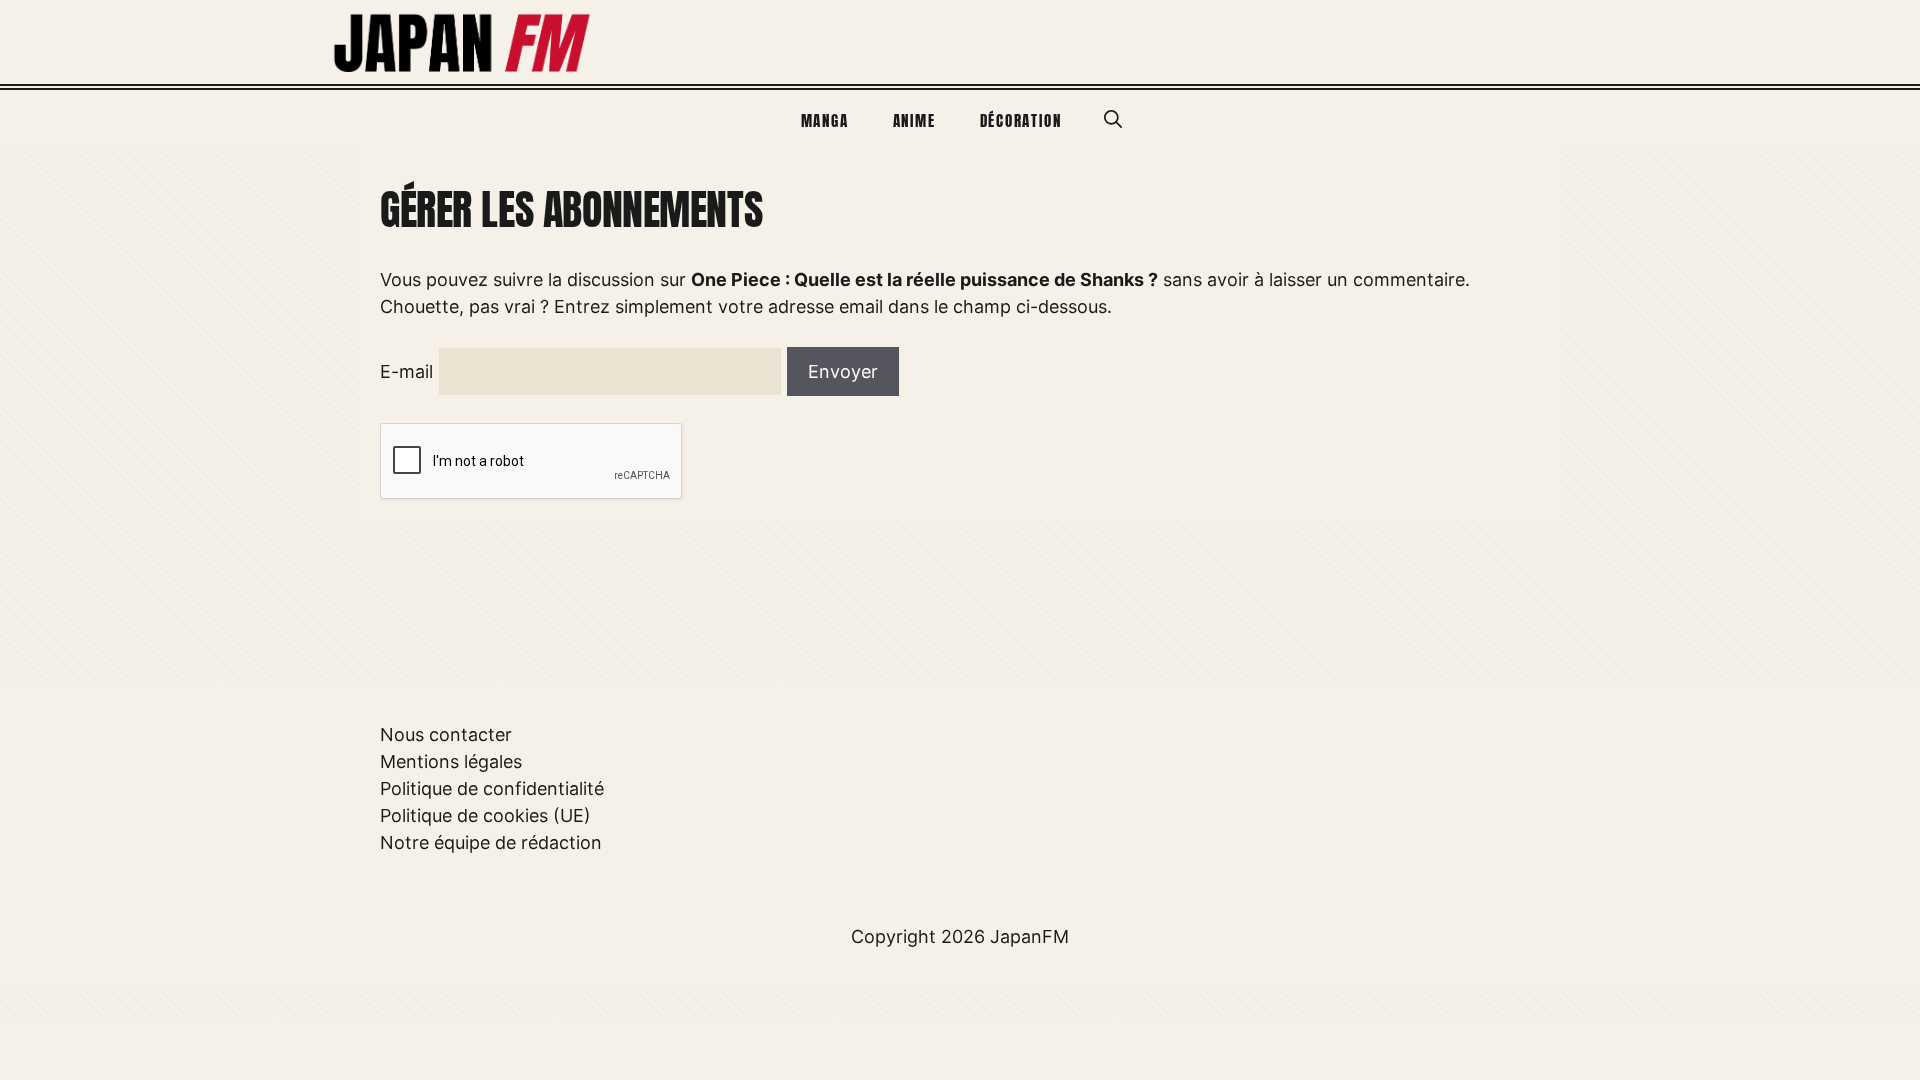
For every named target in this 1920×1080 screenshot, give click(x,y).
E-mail (406, 371)
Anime (914, 120)
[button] (1113, 120)
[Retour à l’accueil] (463, 40)
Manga (825, 120)
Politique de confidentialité (492, 788)
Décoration (1021, 120)
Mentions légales (451, 761)
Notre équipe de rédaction (491, 842)
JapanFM (1029, 936)
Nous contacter (446, 734)
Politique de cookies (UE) (485, 815)
